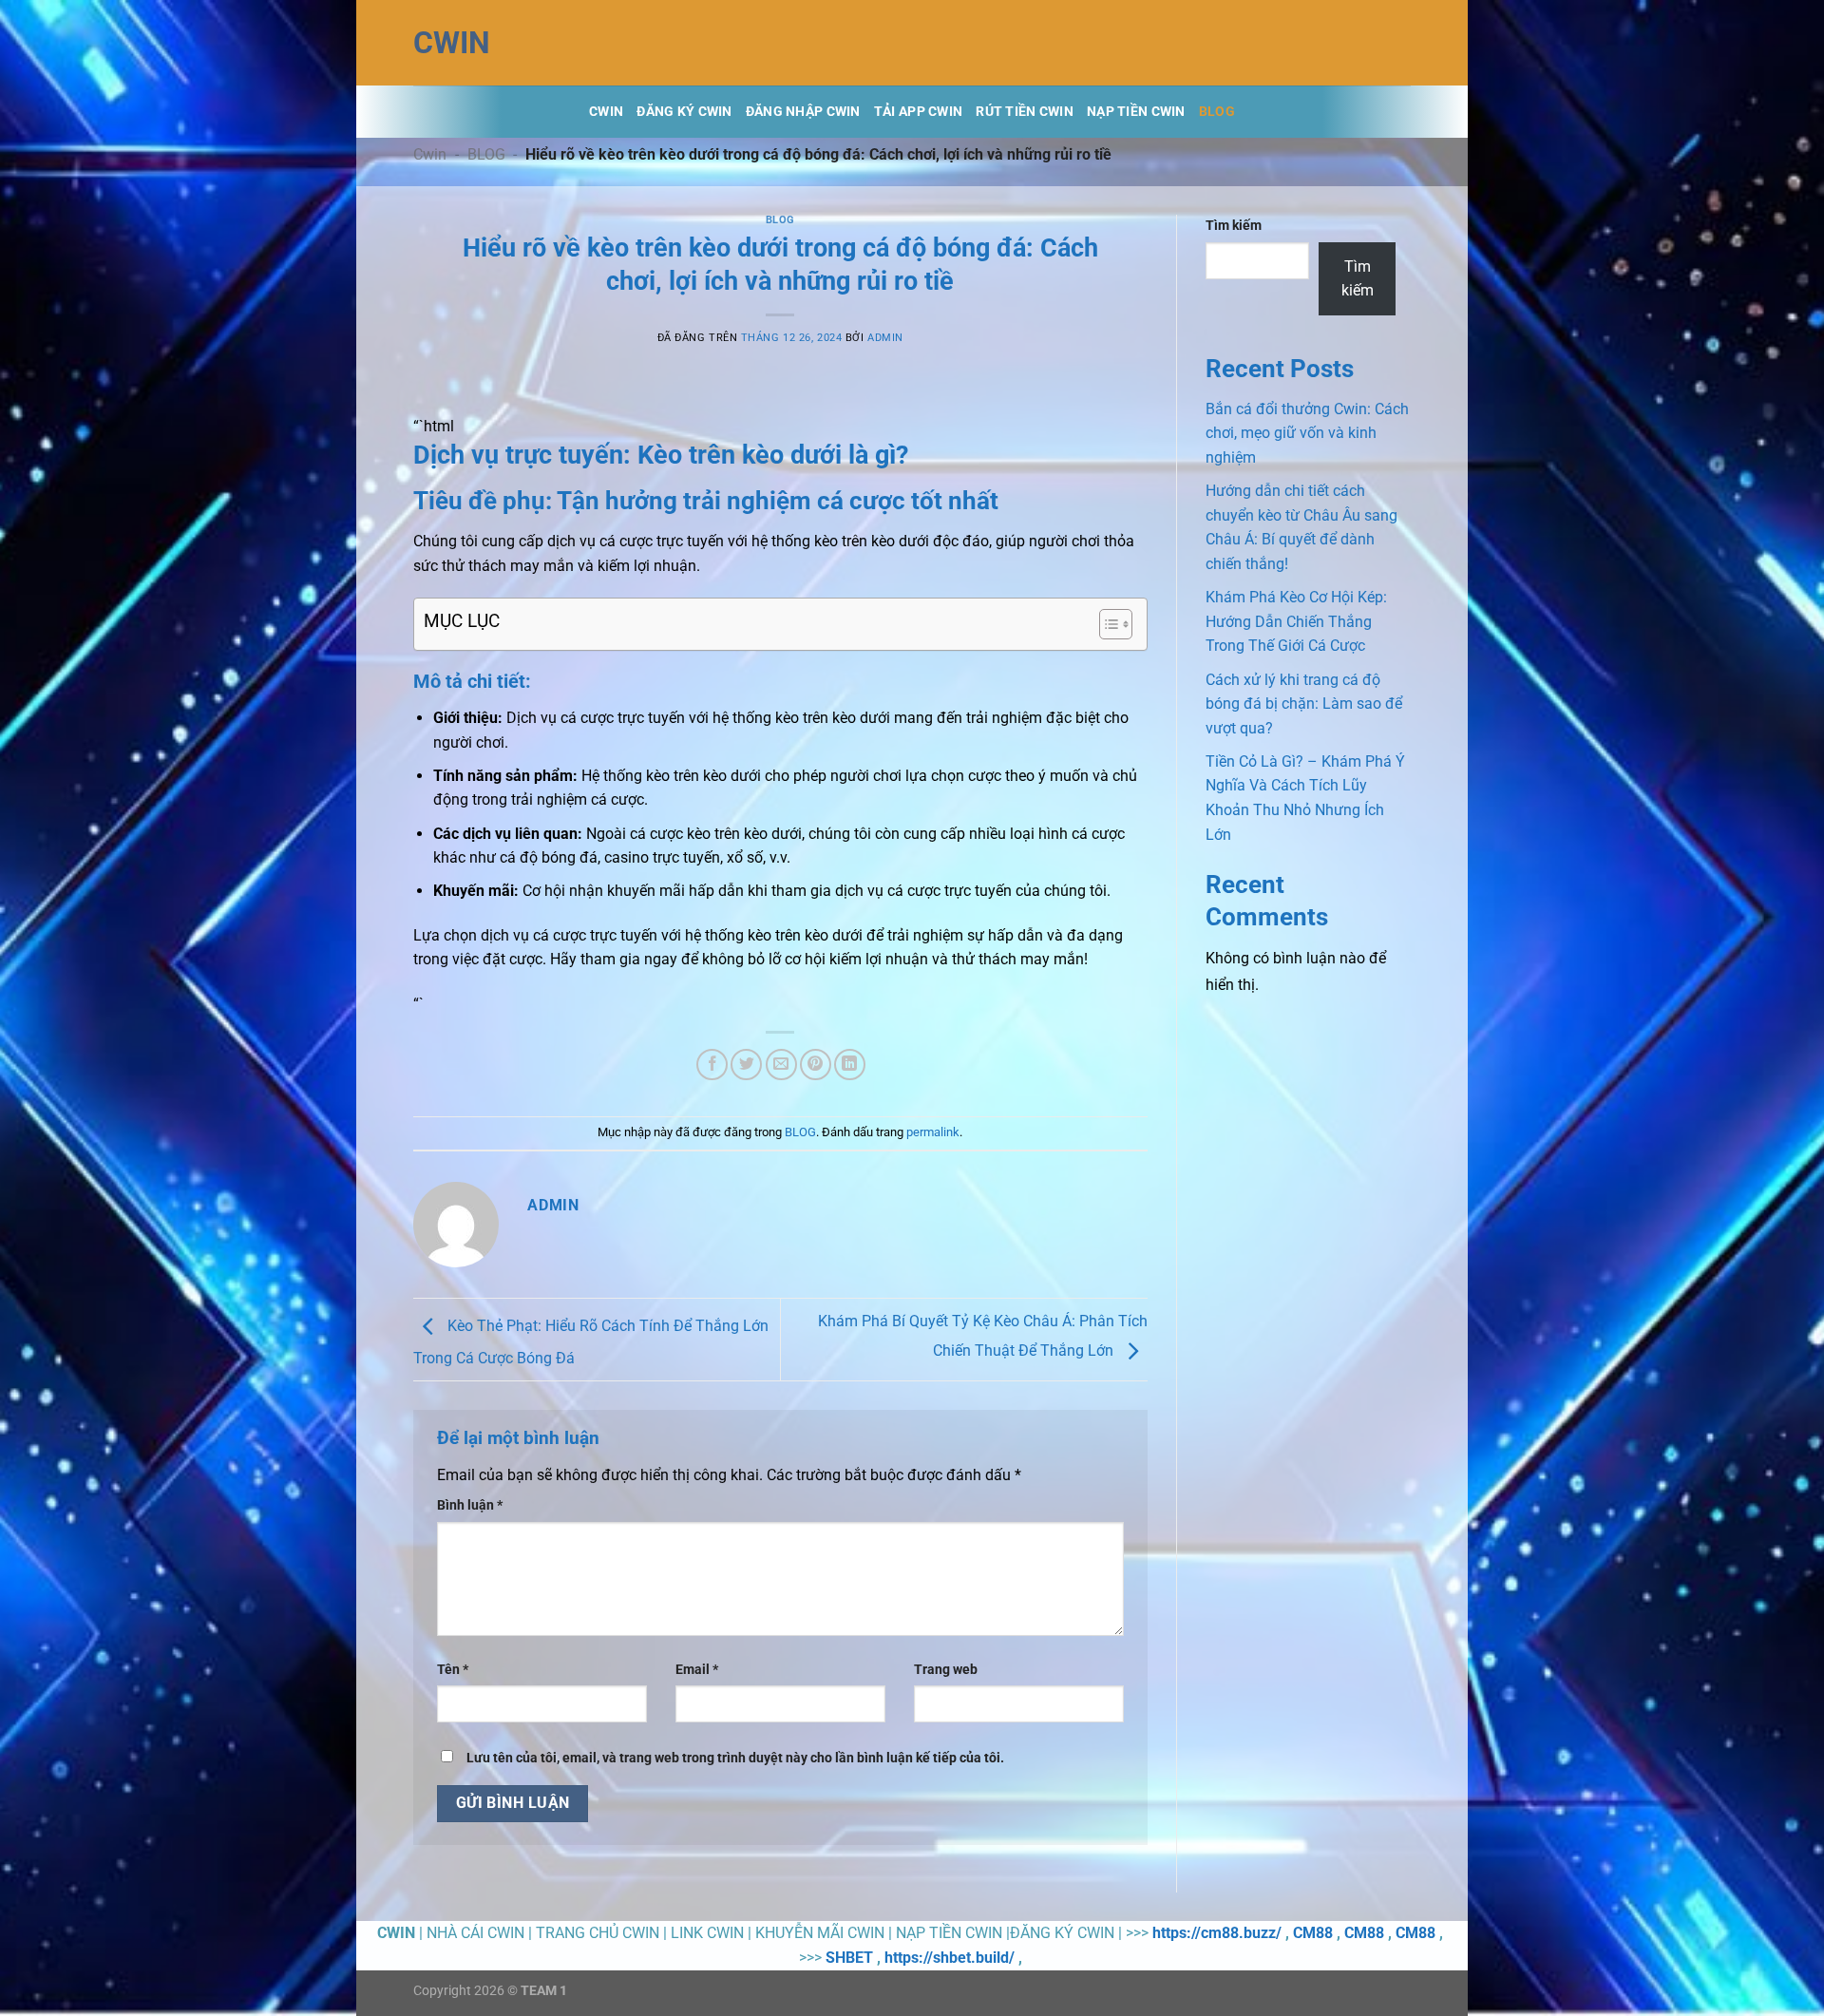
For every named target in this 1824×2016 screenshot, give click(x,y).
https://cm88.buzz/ (1217, 1933)
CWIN (452, 43)
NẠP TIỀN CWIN (1136, 112)
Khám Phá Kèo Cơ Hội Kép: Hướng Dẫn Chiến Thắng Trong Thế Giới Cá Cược (1296, 621)
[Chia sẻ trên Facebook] (712, 1065)
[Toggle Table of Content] (1106, 624)
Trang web (946, 1670)
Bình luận (470, 1505)
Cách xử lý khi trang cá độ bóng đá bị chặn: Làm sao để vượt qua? (1304, 704)
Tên (453, 1670)
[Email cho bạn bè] (781, 1065)
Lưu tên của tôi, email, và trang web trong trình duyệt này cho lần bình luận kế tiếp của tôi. (735, 1758)
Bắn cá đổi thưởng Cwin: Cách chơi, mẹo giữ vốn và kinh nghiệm (1307, 433)
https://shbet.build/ (950, 1958)
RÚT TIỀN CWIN (1025, 112)
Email (697, 1670)
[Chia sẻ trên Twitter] (746, 1065)
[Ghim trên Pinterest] (816, 1065)
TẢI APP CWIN (918, 112)
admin (885, 338)
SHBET (849, 1958)
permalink (933, 1132)
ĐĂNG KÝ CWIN (684, 112)
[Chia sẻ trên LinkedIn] (850, 1065)
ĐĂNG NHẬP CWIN (803, 112)
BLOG (1217, 112)
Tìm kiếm (1234, 226)
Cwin (606, 112)
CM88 (1313, 1933)
